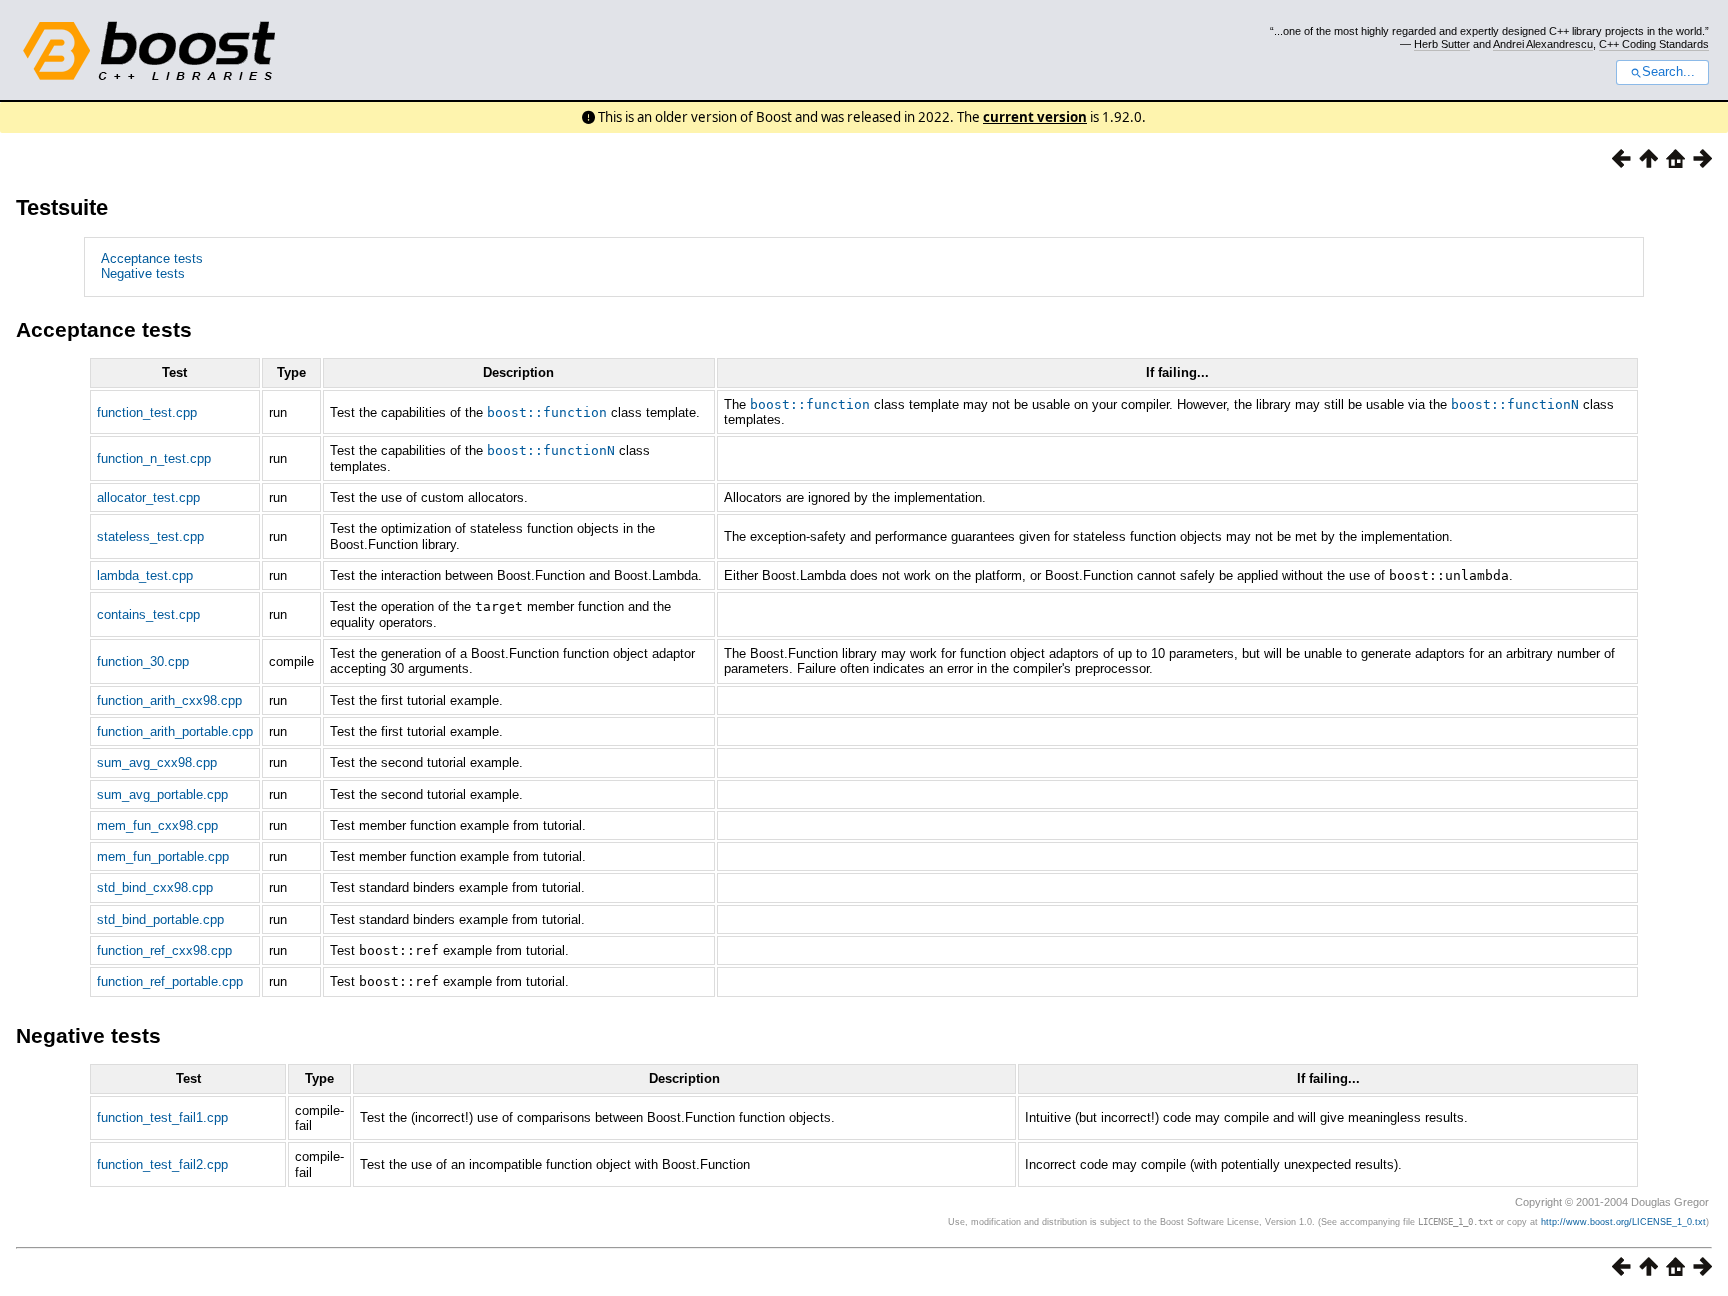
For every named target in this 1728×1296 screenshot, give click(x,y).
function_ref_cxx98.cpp (164, 950)
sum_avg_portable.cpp (162, 794)
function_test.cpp (147, 412)
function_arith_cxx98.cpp (169, 700)
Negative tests (143, 273)
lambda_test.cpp (145, 575)
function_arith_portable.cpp (175, 731)
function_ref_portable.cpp (170, 981)
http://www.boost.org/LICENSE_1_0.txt (1623, 1222)
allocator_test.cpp (148, 497)
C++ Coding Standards (1654, 44)
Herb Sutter (1442, 44)
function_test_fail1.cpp (162, 1117)
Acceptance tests (152, 258)
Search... (1668, 72)
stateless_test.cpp (150, 536)
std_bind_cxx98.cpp (155, 887)
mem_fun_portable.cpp (163, 856)
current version (1035, 117)
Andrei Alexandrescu (1543, 44)
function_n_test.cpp (154, 458)
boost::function (547, 412)
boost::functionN (1515, 404)
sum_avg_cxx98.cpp (157, 762)
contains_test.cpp (148, 614)
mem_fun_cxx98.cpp (157, 825)
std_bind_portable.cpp (160, 919)
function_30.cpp (143, 661)
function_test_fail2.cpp (162, 1164)
